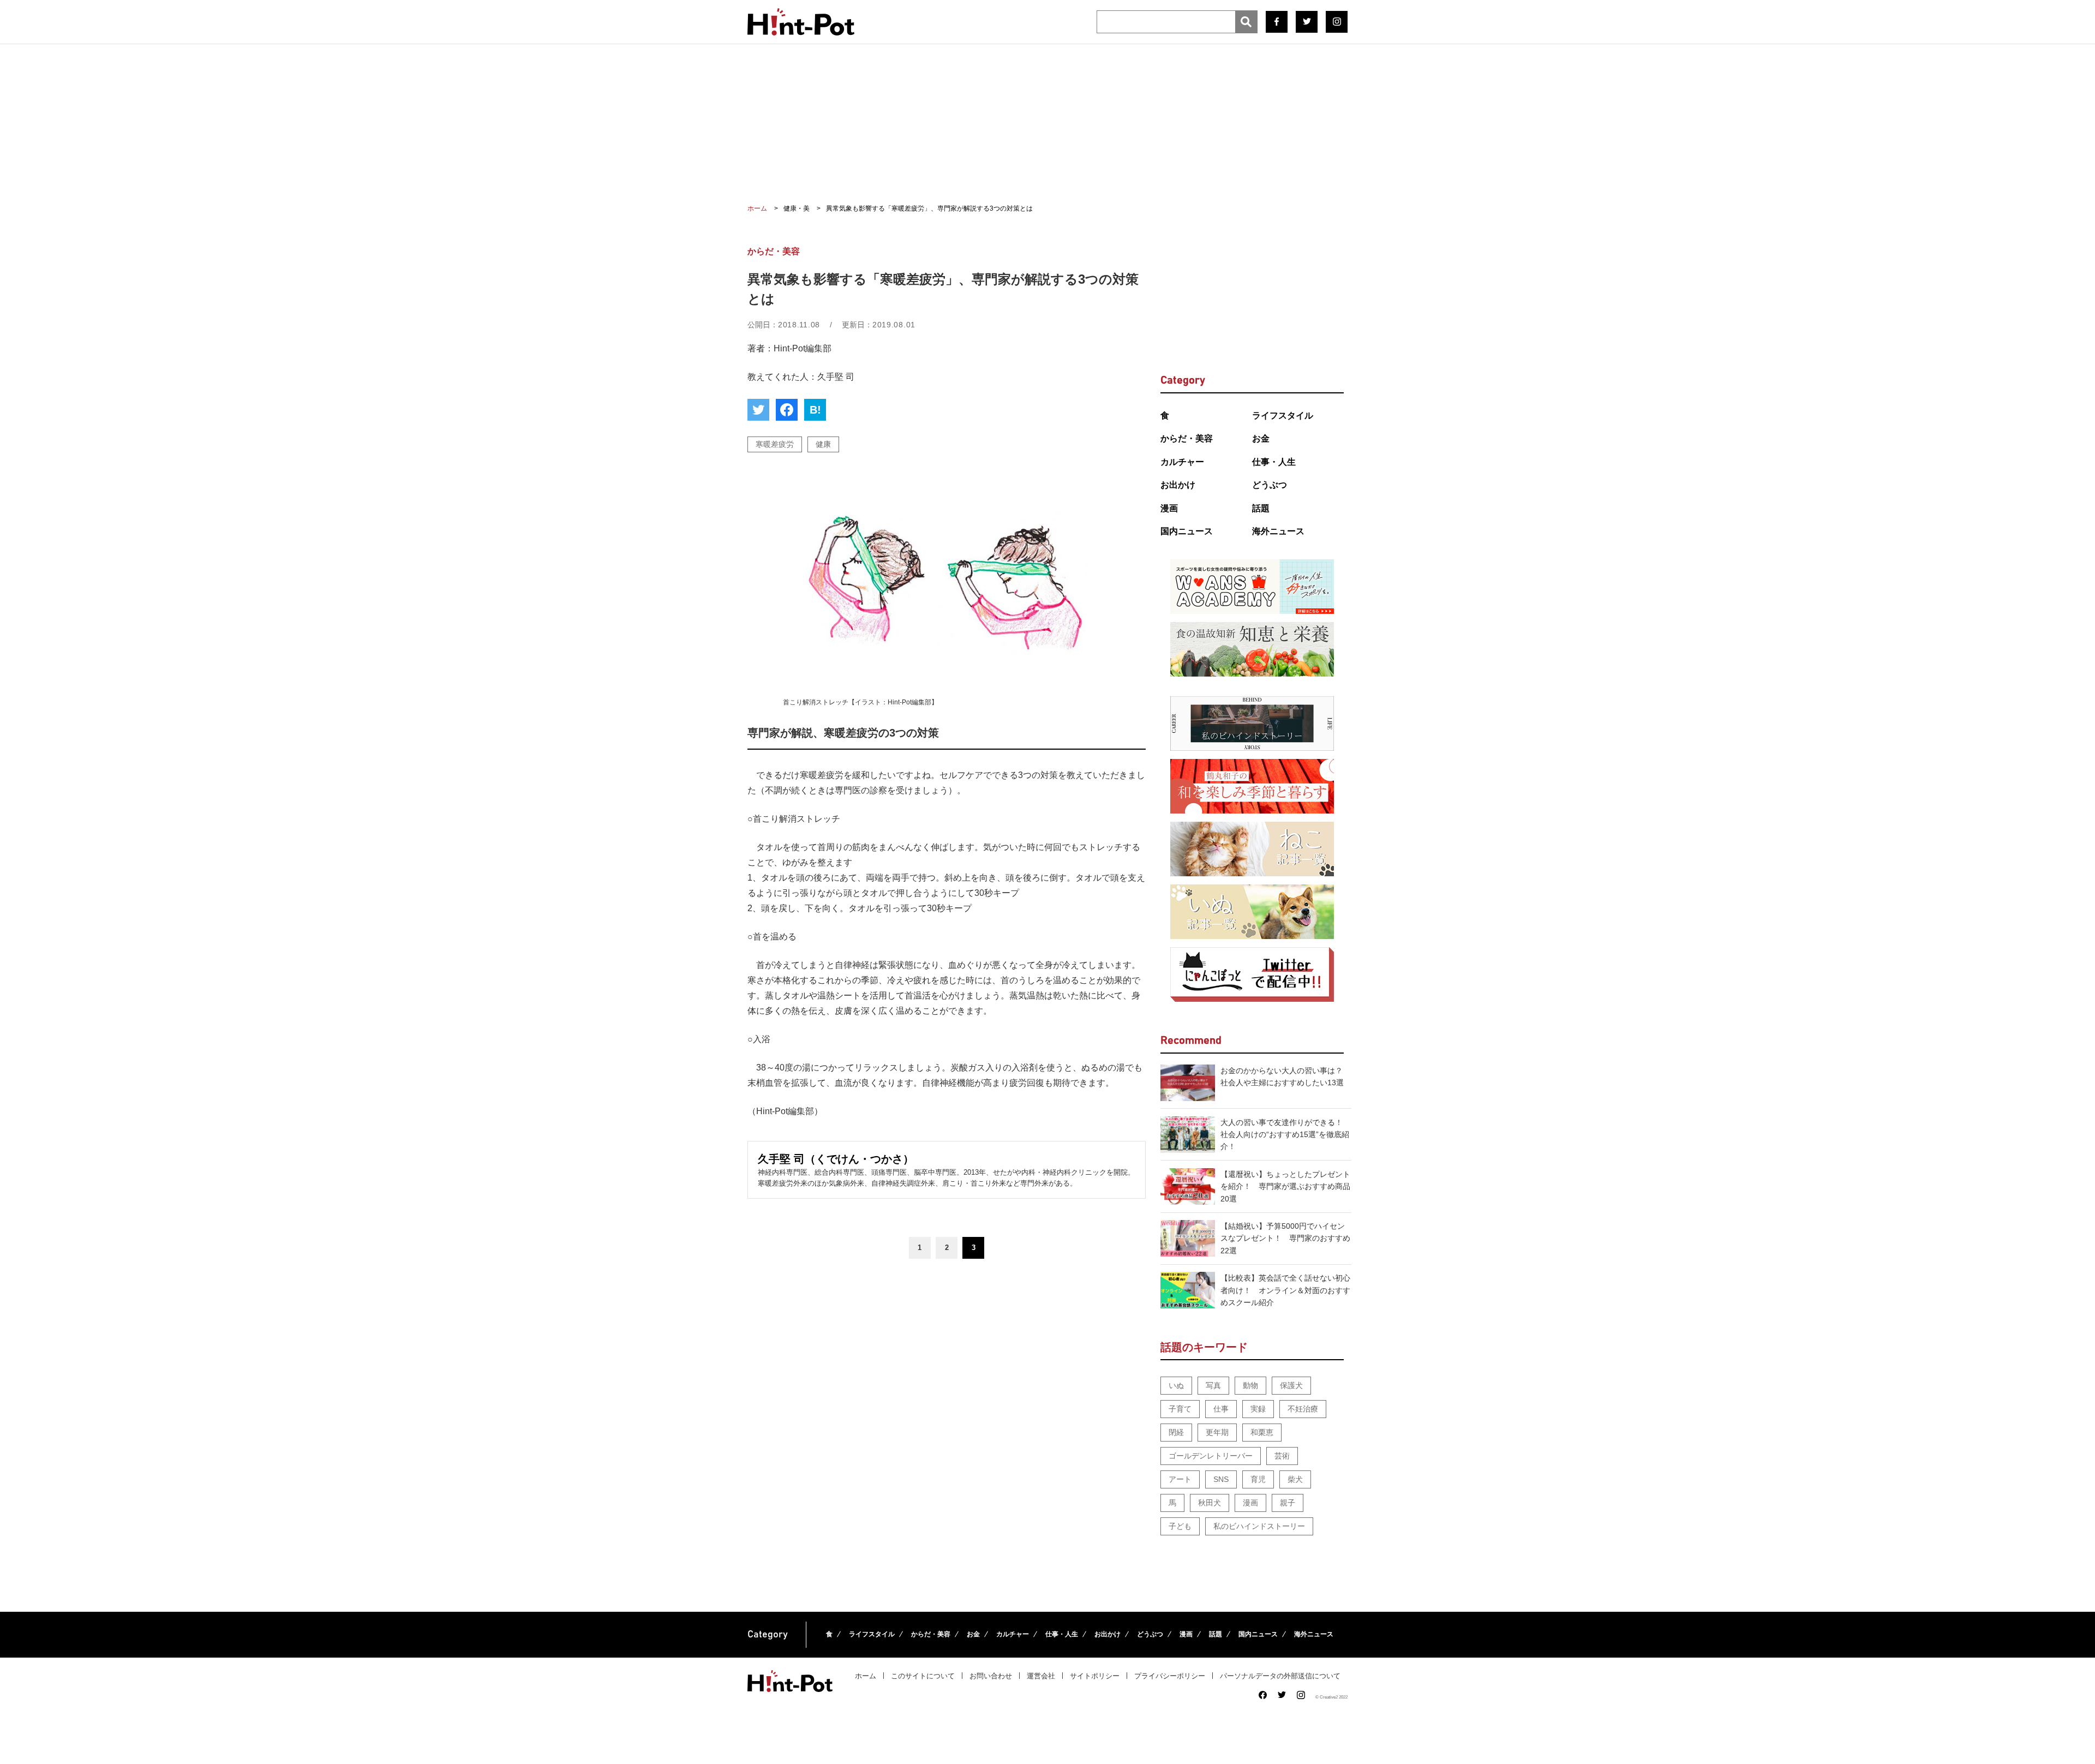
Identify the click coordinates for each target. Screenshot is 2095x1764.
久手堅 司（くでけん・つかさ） (836, 1159)
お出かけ (1178, 485)
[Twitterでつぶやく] (758, 410)
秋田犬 (1210, 1503)
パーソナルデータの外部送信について (1280, 1676)
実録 (1258, 1409)
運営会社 (1041, 1676)
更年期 (1217, 1432)
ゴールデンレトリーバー (1211, 1456)
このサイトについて (923, 1676)
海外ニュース (1278, 531)
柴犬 (1295, 1479)
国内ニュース (1187, 531)
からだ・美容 (1187, 438)
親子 (1288, 1503)
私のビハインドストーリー (1259, 1526)
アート (1180, 1479)
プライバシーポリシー (1170, 1676)
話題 (1261, 508)
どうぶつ (1270, 485)
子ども (1180, 1526)
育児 (1258, 1479)
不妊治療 (1303, 1409)
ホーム (866, 1676)
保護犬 (1291, 1385)
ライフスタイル (1283, 415)
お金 (1261, 438)
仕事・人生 (1274, 462)
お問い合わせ (991, 1676)
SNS (1221, 1479)
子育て (1180, 1409)
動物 (1250, 1385)
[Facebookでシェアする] (787, 410)
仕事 (1221, 1409)
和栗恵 (1262, 1432)
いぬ (1176, 1385)
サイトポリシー (1095, 1676)
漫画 (1169, 508)
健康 (823, 444)
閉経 (1176, 1432)
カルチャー (1182, 462)
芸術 (1282, 1456)
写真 (1213, 1385)
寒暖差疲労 (775, 444)
